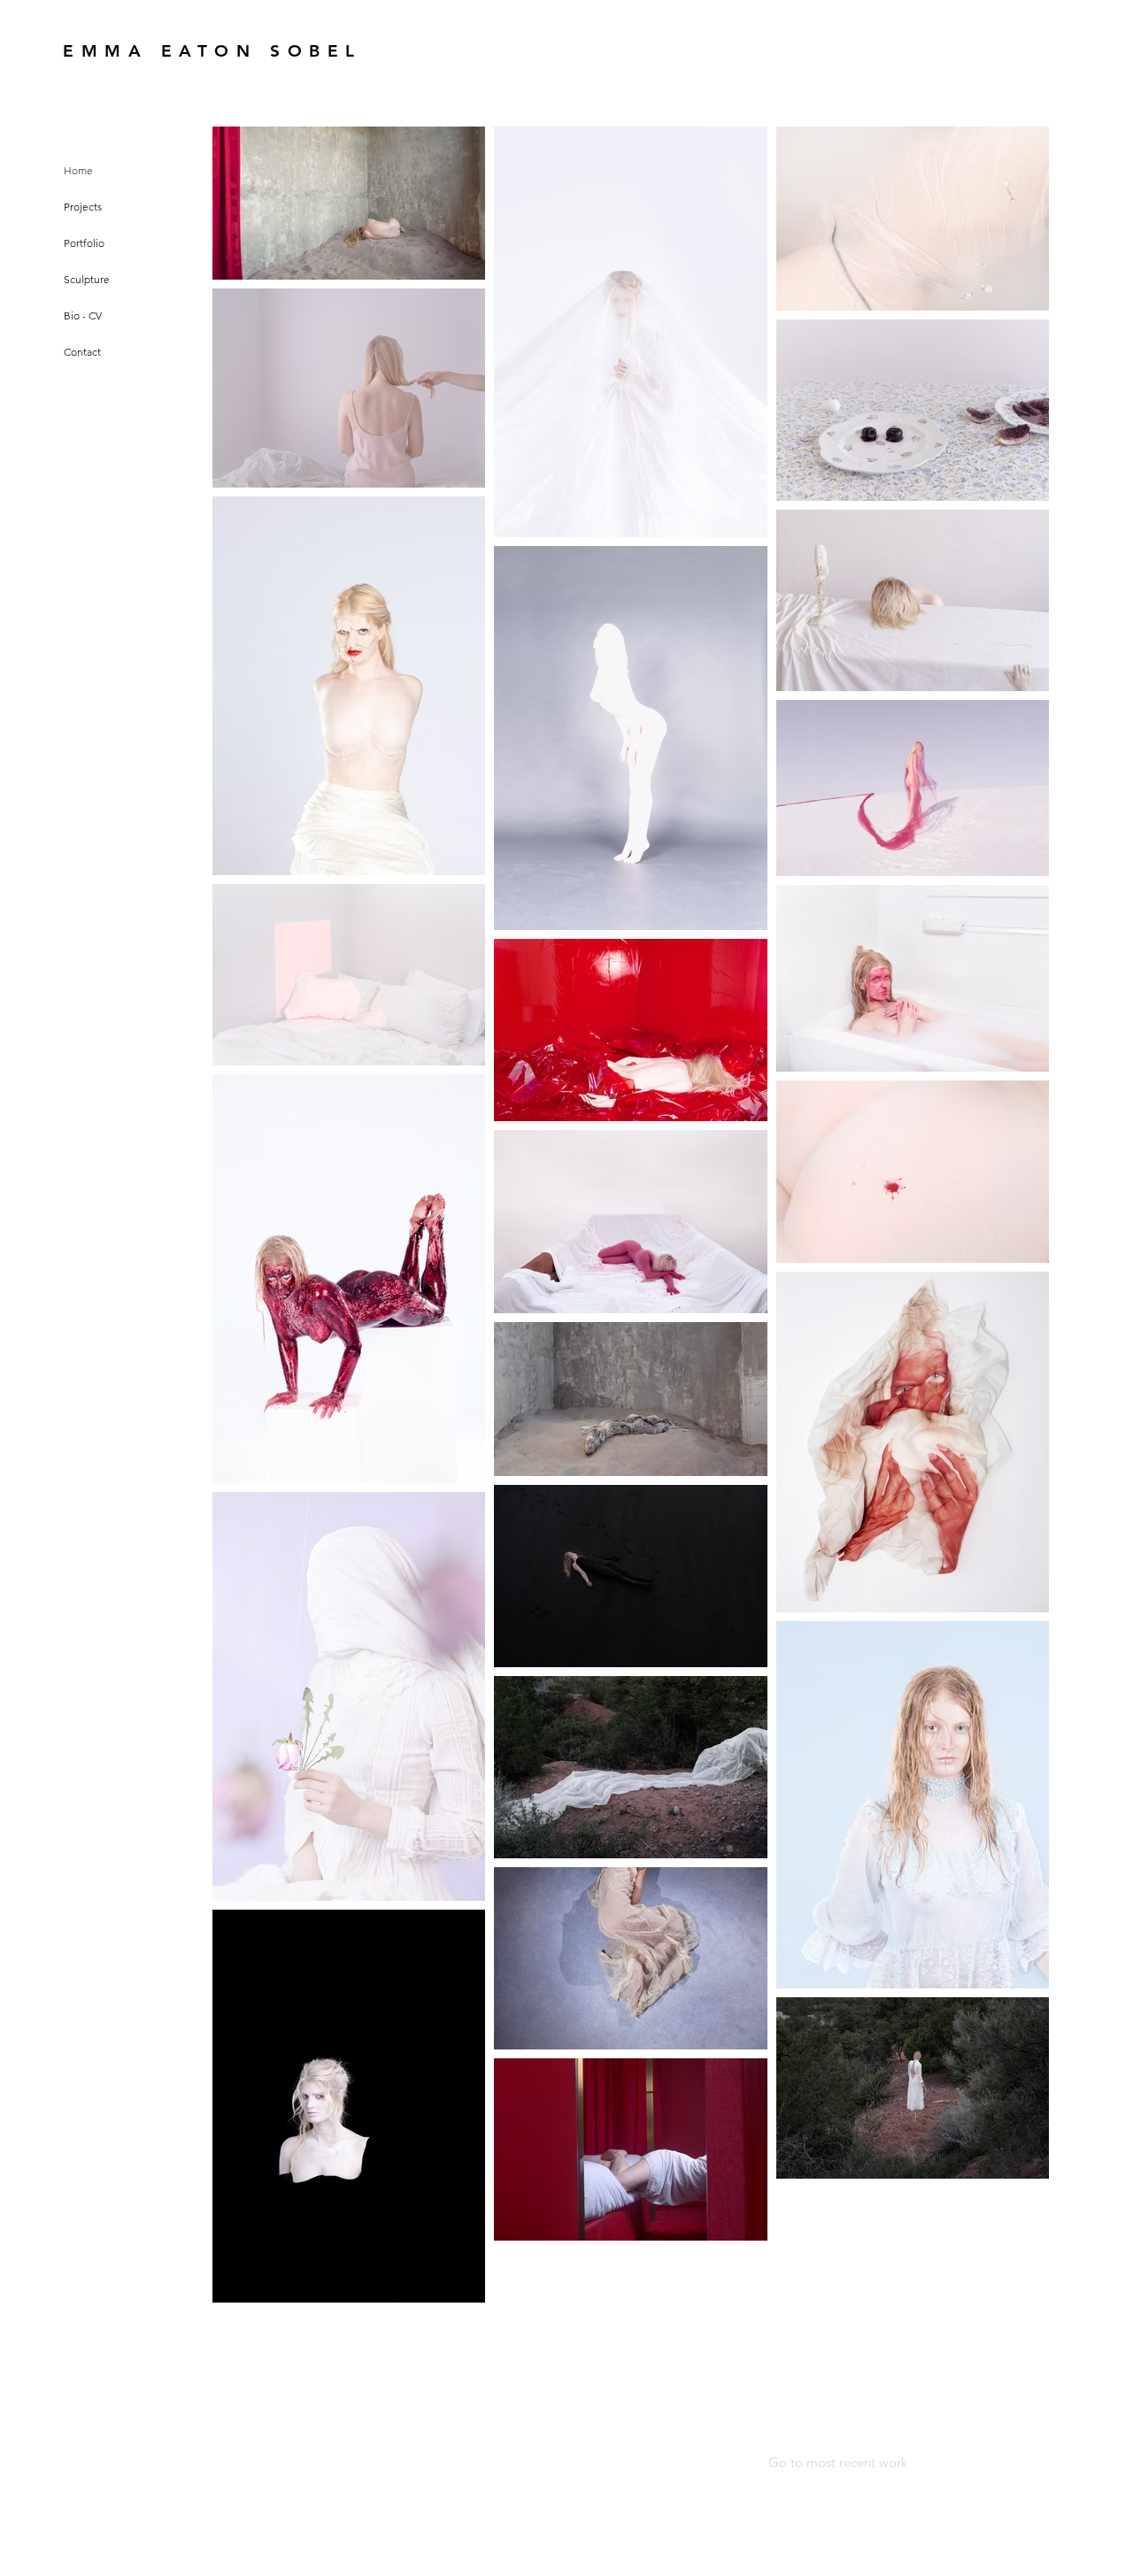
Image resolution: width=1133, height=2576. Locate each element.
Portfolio (84, 243)
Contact (82, 352)
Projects (83, 207)
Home (78, 170)
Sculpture (87, 279)
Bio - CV (83, 315)
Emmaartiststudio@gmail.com (387, 2395)
